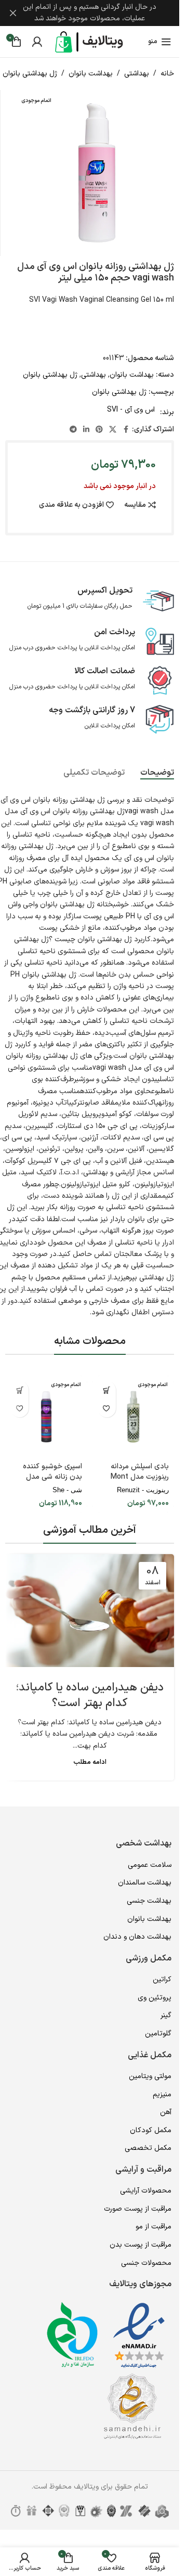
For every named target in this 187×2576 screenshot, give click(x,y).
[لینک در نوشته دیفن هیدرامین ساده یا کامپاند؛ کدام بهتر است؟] (90, 1611)
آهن (166, 2112)
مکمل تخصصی (148, 2148)
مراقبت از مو (153, 2227)
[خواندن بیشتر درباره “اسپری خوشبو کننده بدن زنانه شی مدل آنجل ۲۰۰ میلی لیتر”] (19, 1390)
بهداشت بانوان (91, 74)
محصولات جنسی (146, 2263)
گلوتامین (158, 2034)
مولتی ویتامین (150, 2076)
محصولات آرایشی (146, 2191)
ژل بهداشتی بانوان (30, 74)
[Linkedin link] (86, 430)
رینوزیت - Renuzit (143, 1490)
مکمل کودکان (151, 2130)
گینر (166, 2015)
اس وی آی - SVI (131, 410)
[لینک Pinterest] (99, 430)
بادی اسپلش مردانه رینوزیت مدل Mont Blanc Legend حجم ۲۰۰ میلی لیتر (138, 1482)
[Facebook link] (126, 430)
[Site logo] (90, 41)
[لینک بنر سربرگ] (90, 13)
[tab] (157, 773)
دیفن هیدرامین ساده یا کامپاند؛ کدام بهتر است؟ (90, 1696)
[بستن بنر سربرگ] (13, 13)
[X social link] (113, 430)
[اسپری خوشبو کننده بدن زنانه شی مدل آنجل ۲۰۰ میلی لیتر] (46, 1417)
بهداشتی (137, 74)
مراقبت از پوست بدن (141, 2245)
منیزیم (162, 2094)
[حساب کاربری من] (37, 42)
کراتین (162, 1979)
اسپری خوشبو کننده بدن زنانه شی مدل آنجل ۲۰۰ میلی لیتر (52, 1477)
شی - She (67, 1490)
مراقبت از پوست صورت (138, 2209)
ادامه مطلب (90, 1762)
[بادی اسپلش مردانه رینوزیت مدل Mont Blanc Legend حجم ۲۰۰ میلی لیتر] (133, 1417)
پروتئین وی (155, 1998)
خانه (167, 74)
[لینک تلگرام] (73, 430)
